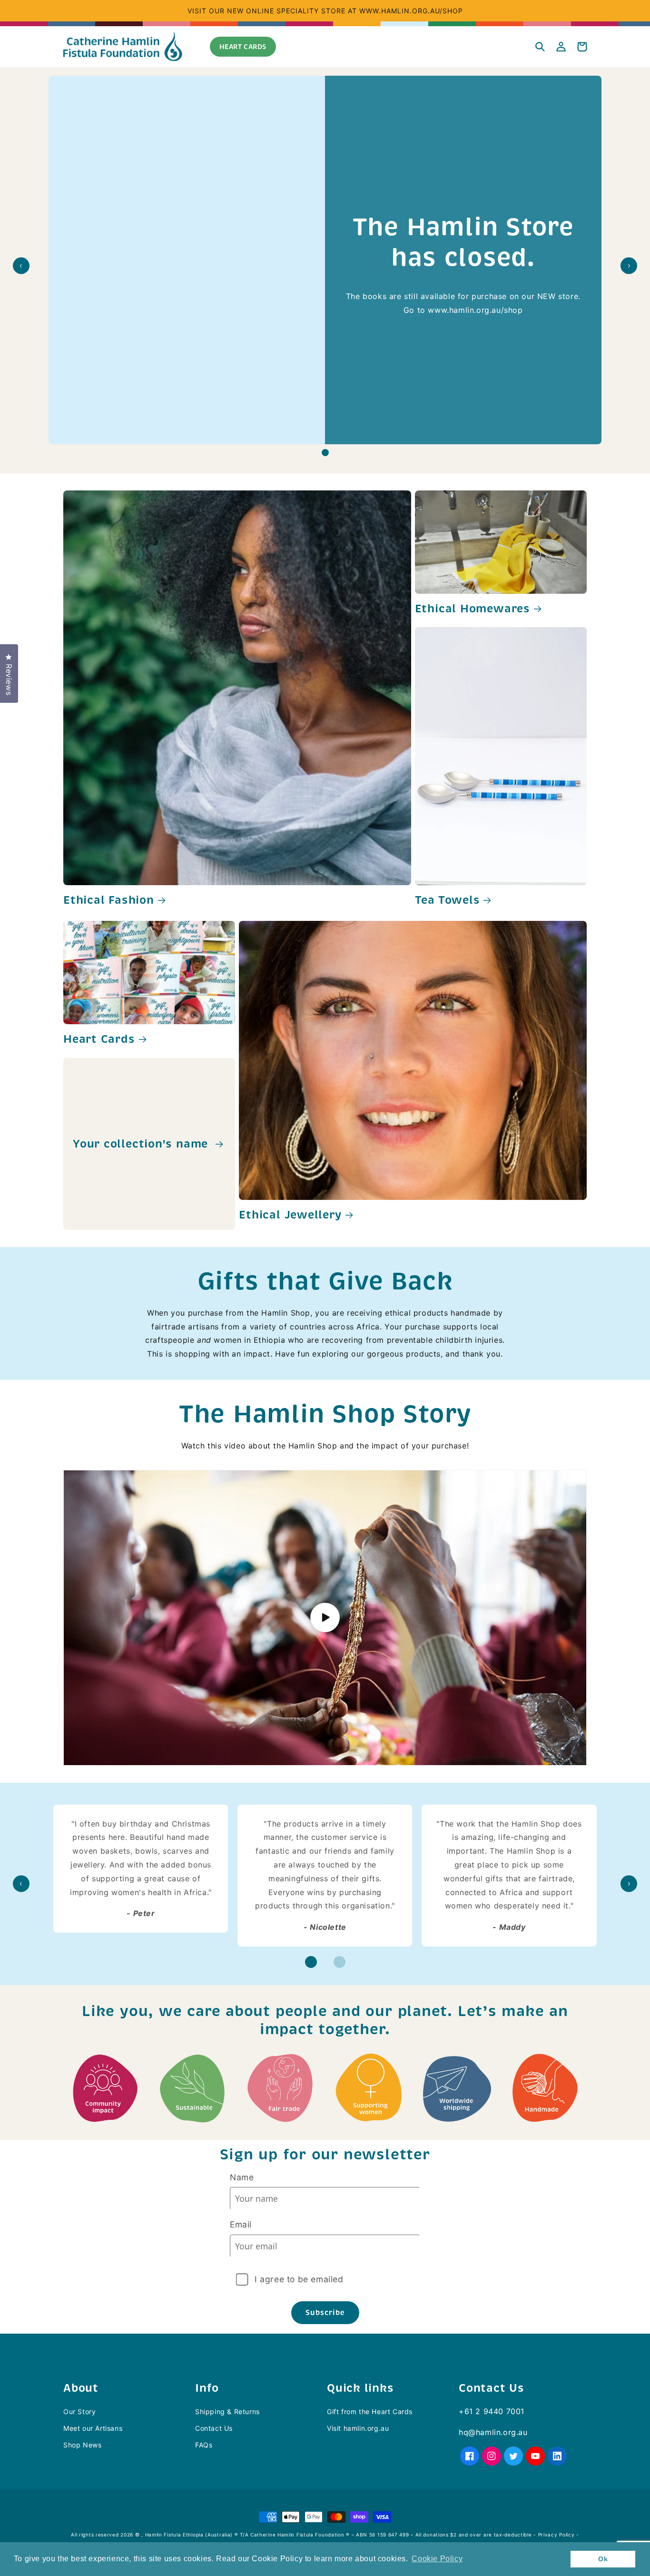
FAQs (204, 2445)
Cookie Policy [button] (437, 2559)
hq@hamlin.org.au (493, 2432)
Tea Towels (448, 900)
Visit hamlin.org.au (358, 2428)
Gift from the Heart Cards (370, 2411)
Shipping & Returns (227, 2411)
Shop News (82, 2445)
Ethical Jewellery (290, 1215)
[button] (540, 47)
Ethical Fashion (109, 900)
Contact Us (214, 2428)
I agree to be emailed (299, 2279)
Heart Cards (99, 1039)
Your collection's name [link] (142, 1144)
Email (241, 2224)
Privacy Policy (556, 2535)
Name (242, 2177)
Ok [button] (603, 2559)
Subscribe (325, 2312)
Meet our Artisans (93, 2428)
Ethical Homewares (473, 609)
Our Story (79, 2411)
